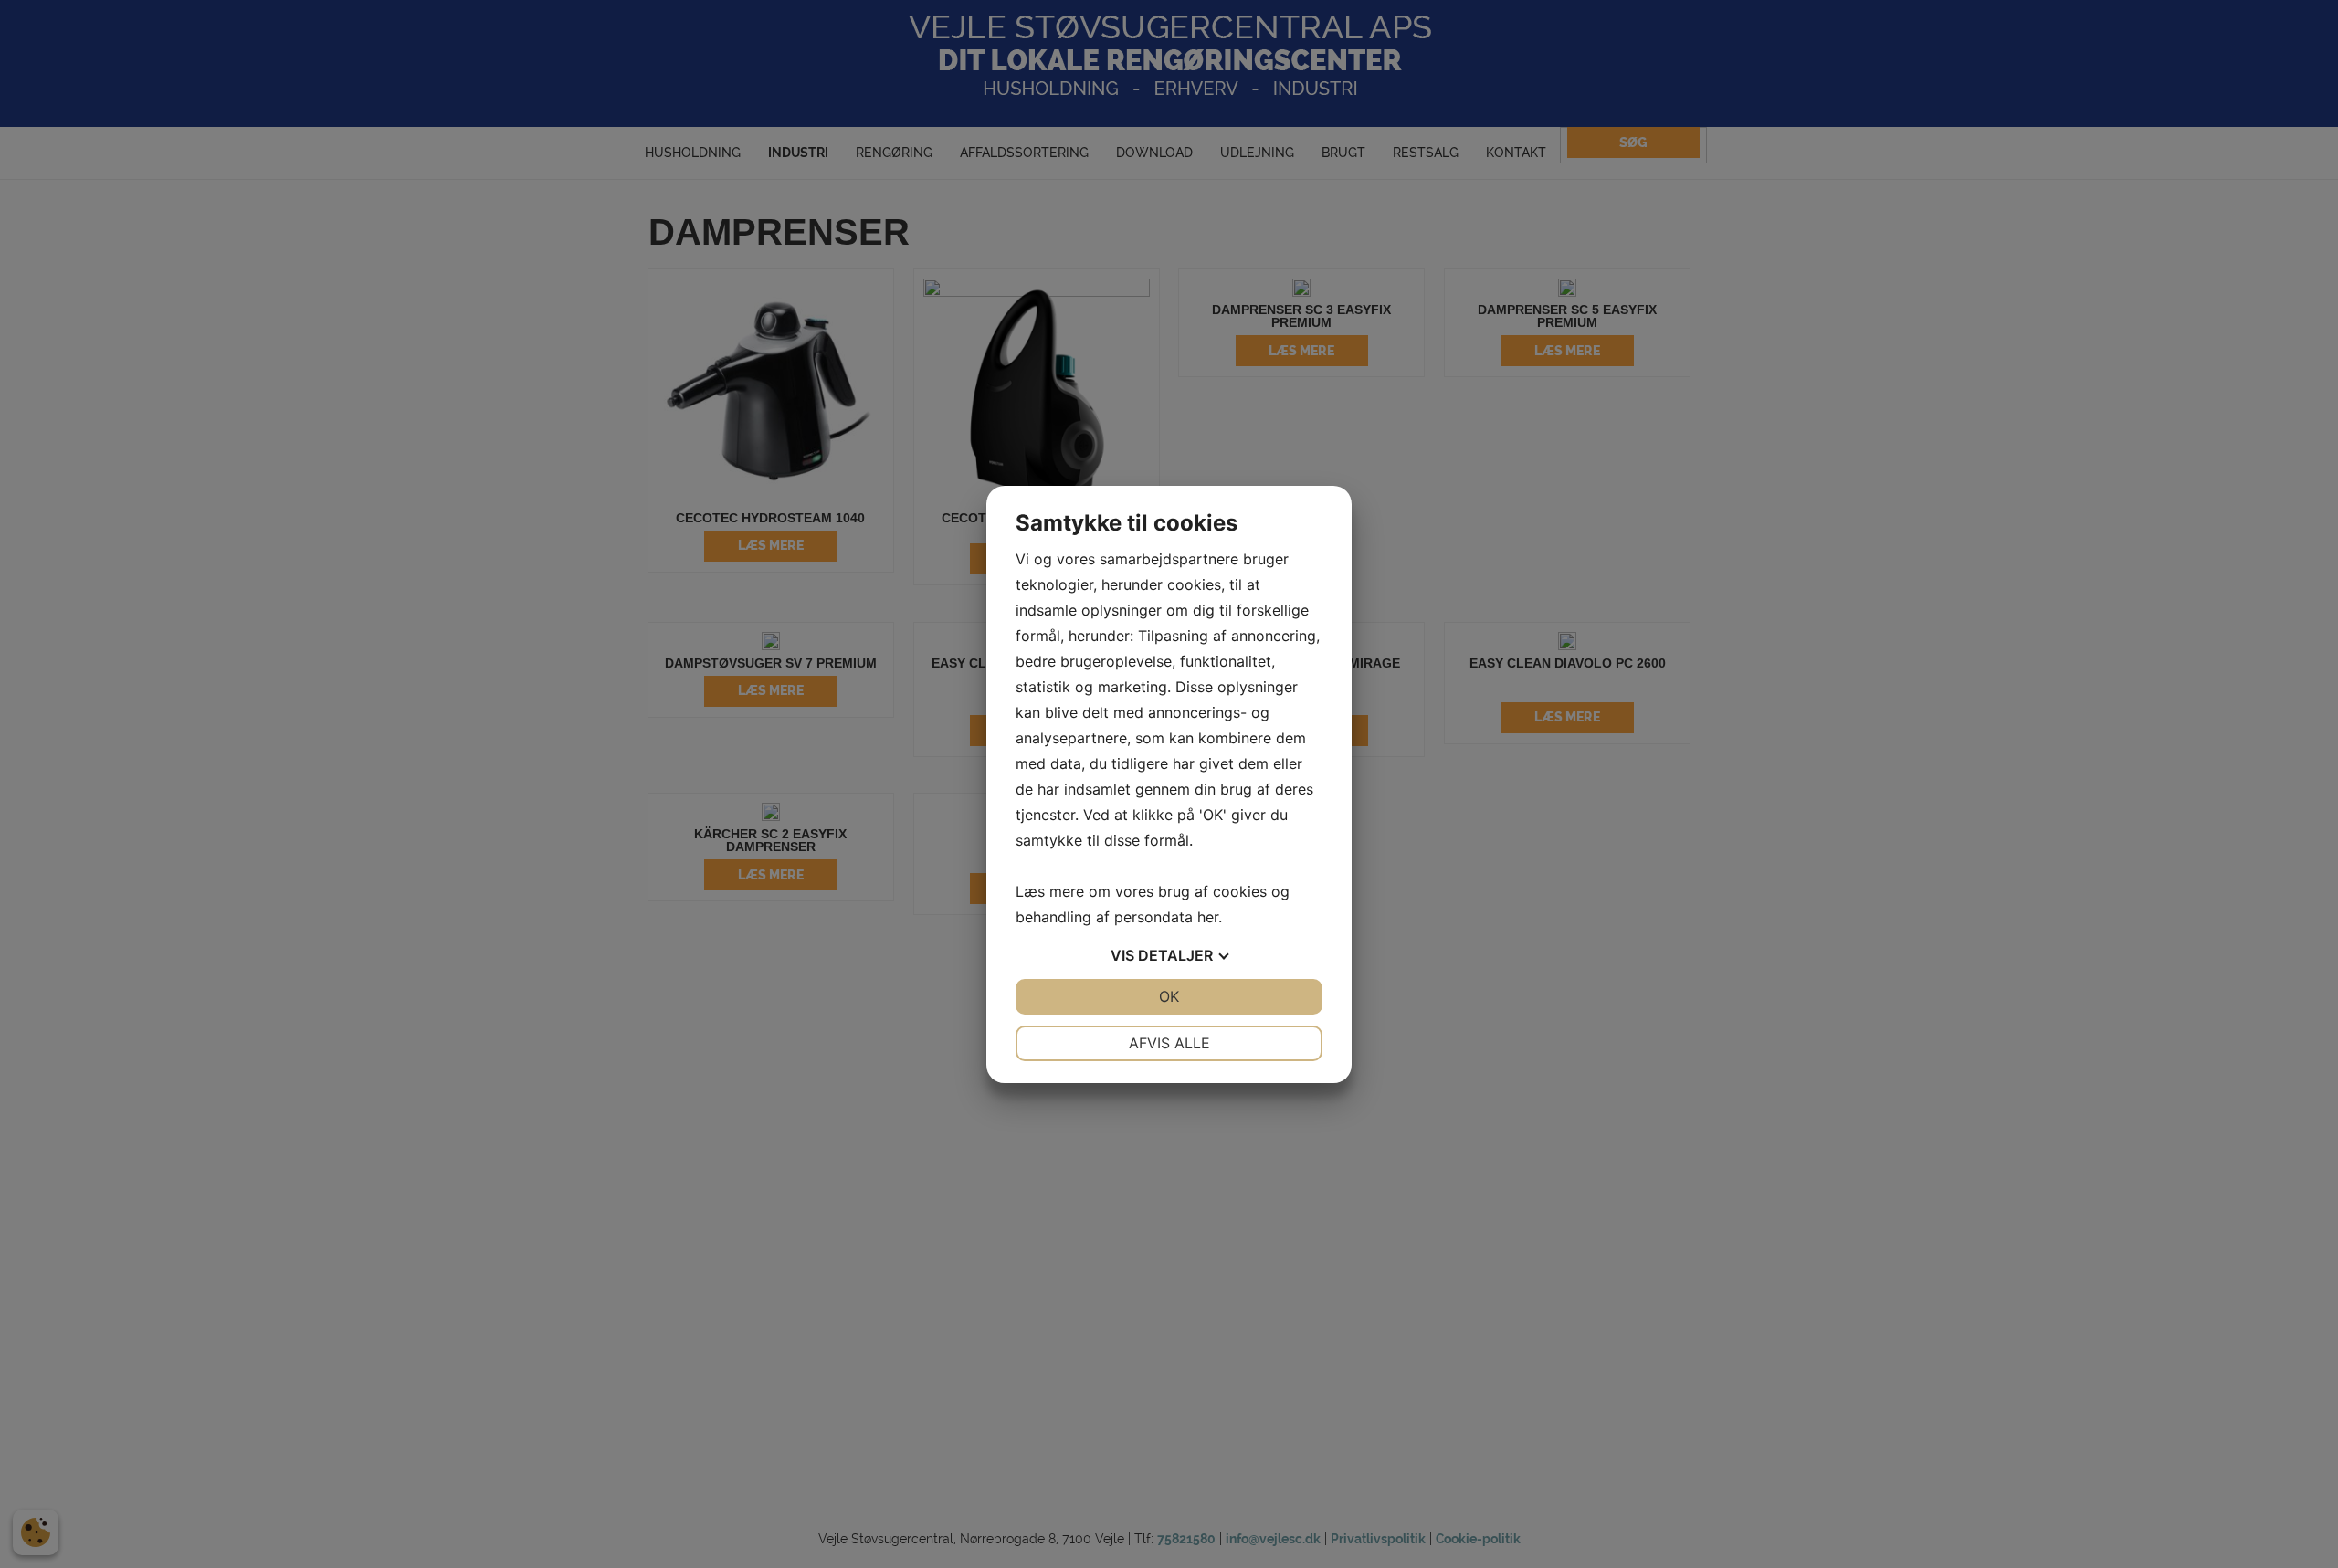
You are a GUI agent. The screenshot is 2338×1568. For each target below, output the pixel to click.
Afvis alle (1169, 1043)
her (1208, 917)
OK (1169, 996)
